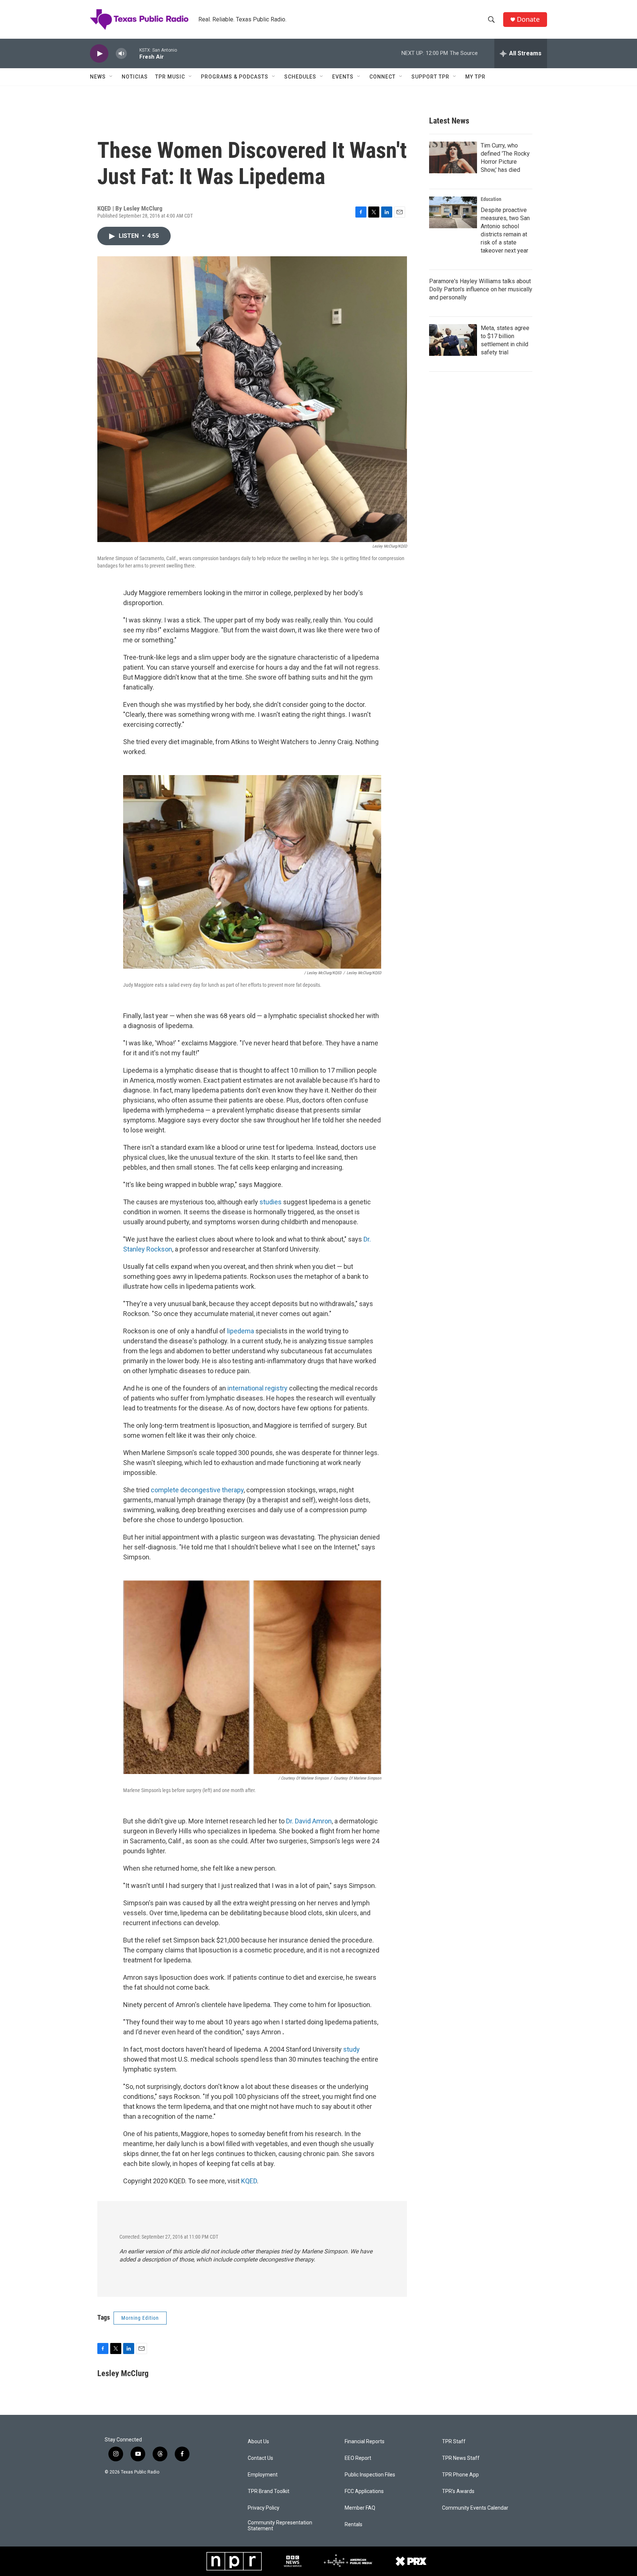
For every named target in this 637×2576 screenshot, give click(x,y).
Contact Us (260, 2458)
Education (491, 199)
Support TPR (430, 77)
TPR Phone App (460, 2475)
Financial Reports (365, 2442)
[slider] (133, 53)
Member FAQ (360, 2508)
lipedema (241, 1331)
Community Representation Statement (280, 2526)
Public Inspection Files (370, 2475)
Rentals (354, 2525)
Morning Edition (140, 2318)
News (98, 77)
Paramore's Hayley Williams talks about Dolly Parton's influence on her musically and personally (481, 289)
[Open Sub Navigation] (111, 77)
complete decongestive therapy (197, 1490)
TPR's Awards (458, 2491)
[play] (99, 54)
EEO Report (358, 2458)
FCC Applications (364, 2491)
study (351, 2049)
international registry (257, 1388)
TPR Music (170, 77)
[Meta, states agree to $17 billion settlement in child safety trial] (453, 340)
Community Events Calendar (475, 2508)
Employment (263, 2475)
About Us (258, 2442)
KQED (249, 2181)
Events (343, 77)
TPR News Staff (461, 2458)
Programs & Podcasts (235, 77)
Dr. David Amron (309, 1821)
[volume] (121, 54)
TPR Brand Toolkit (269, 2491)
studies (271, 1202)
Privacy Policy (264, 2508)
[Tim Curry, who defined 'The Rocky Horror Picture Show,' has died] (453, 157)
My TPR (475, 77)
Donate (528, 19)
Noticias (135, 77)
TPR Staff (454, 2442)
